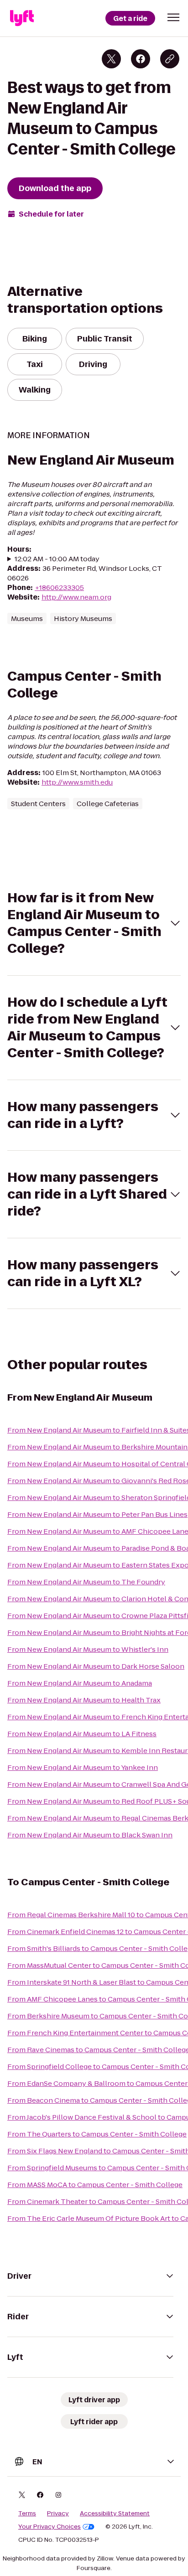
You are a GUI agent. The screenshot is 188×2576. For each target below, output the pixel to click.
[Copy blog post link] (170, 59)
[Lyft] (22, 18)
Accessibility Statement (115, 2514)
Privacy (58, 2514)
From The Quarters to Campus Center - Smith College (97, 2134)
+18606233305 (59, 587)
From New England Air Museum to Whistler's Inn (88, 1649)
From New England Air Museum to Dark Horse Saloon (96, 1666)
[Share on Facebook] (141, 59)
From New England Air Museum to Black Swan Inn (90, 1835)
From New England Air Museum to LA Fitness (82, 1734)
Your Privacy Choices (50, 2527)
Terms (27, 2514)
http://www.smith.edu (77, 782)
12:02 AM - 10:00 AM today (57, 559)
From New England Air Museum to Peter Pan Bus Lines (97, 1514)
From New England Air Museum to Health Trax (84, 1700)
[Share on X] (111, 59)
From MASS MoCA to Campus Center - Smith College (95, 2185)
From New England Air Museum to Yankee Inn (83, 1767)
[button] (173, 17)
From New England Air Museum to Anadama (80, 1683)
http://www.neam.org (76, 597)
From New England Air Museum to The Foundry (86, 1582)
